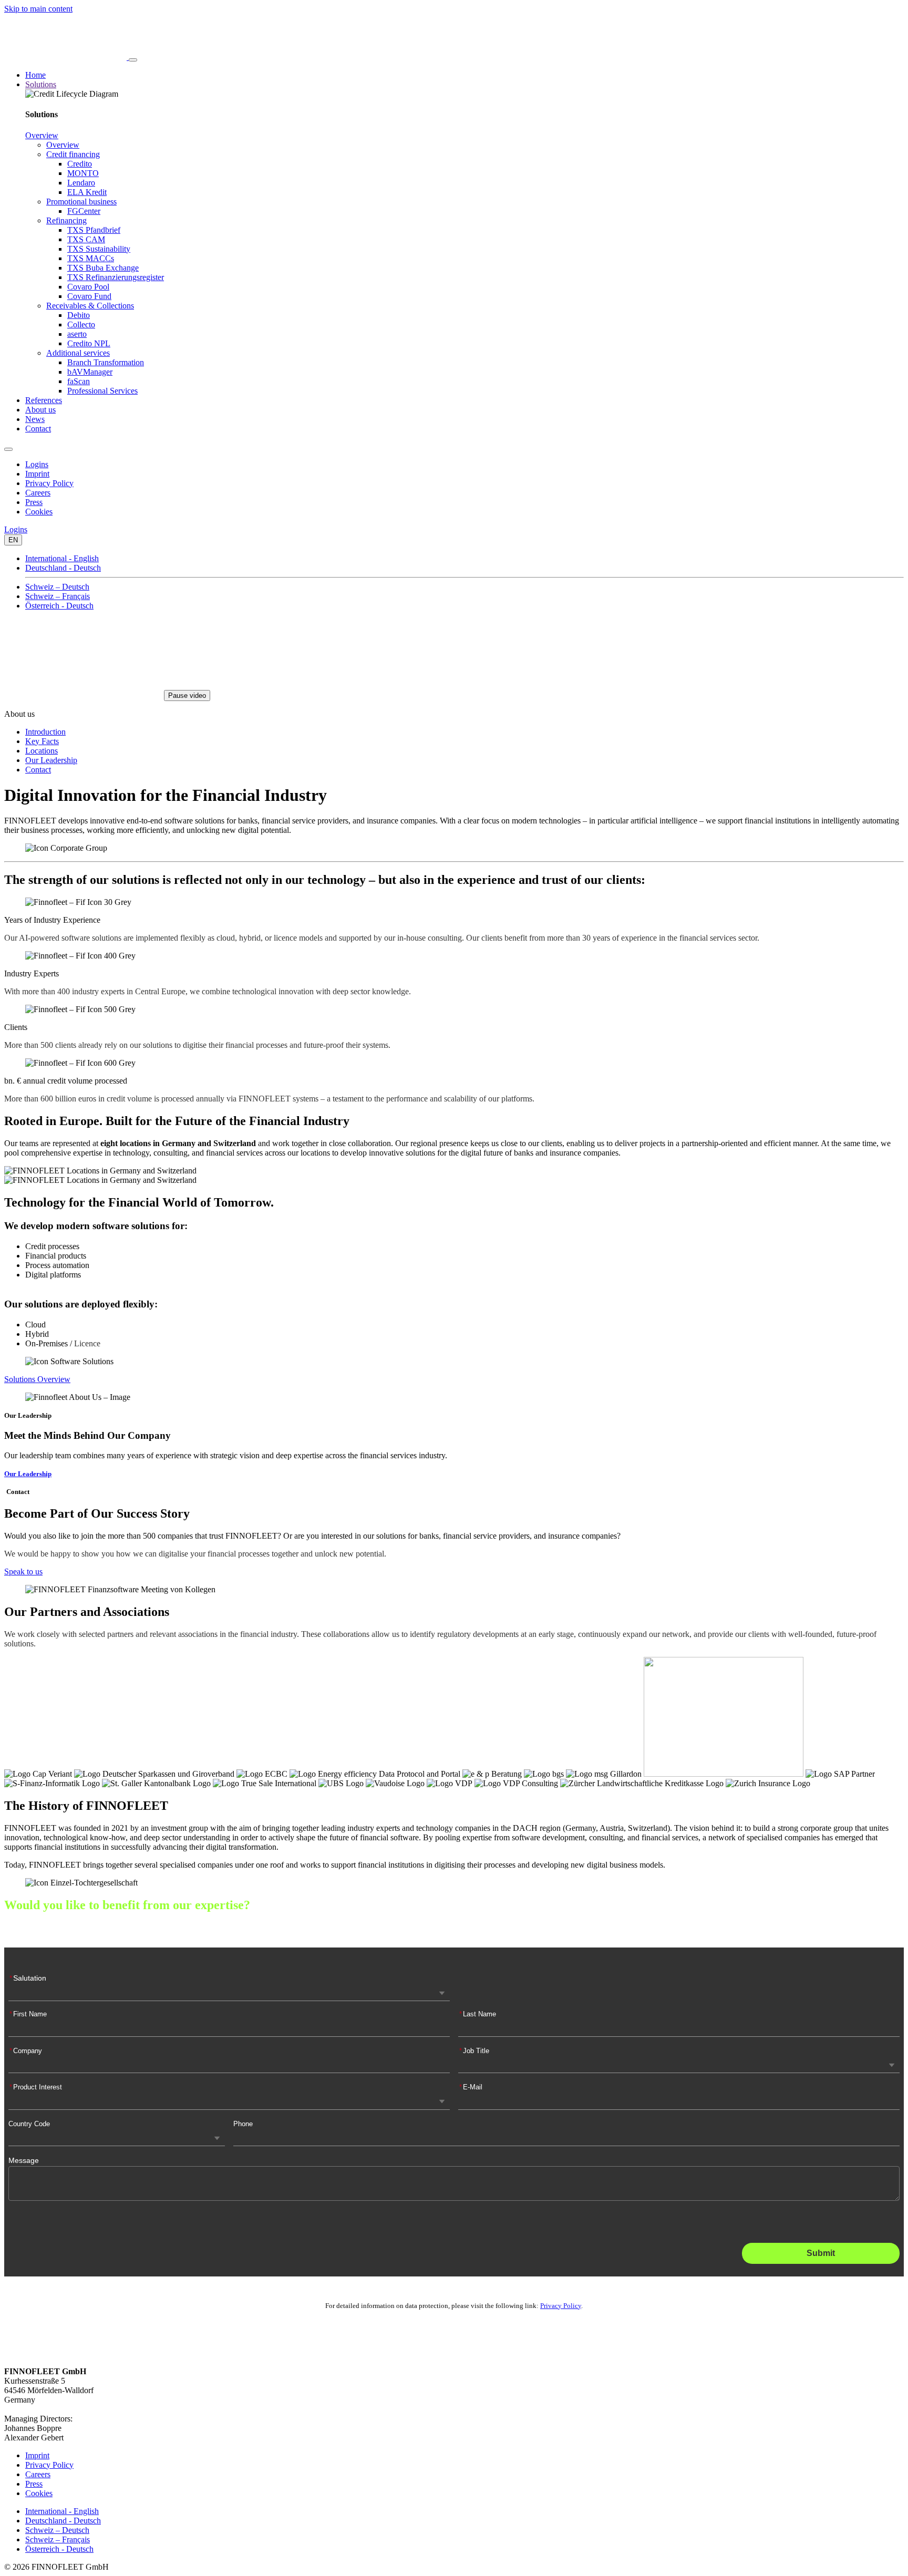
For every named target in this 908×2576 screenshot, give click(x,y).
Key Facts (42, 741)
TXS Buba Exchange (103, 268)
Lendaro (81, 183)
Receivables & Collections (90, 306)
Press (34, 502)
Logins (37, 464)
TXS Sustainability (99, 249)
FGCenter (84, 211)
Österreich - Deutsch (59, 606)
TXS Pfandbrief (94, 230)
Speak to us (23, 1572)
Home (35, 75)
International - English (62, 558)
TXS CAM (86, 239)
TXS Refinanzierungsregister (116, 277)
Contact (38, 770)
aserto (77, 334)
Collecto (81, 324)
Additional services (78, 353)
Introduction (45, 732)
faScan (79, 381)
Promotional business (81, 202)
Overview (42, 135)
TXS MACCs (91, 258)
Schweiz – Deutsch (57, 587)
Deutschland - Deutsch (63, 568)
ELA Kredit (87, 192)
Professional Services (102, 391)
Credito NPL (89, 343)
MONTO (83, 173)
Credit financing (73, 154)
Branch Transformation (106, 362)
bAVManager (90, 372)
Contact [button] (38, 429)
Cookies (39, 512)
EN (13, 540)
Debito (79, 315)
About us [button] (40, 410)
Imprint (37, 474)
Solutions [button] (41, 84)
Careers (38, 493)
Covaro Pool (88, 287)
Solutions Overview (37, 1379)
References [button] (44, 400)
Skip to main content (38, 9)
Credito (80, 164)
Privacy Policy (49, 483)
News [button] (35, 419)
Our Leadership (51, 760)
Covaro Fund (89, 296)
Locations (42, 751)
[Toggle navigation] (133, 60)
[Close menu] (8, 449)
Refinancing (66, 220)
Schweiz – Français (58, 596)
